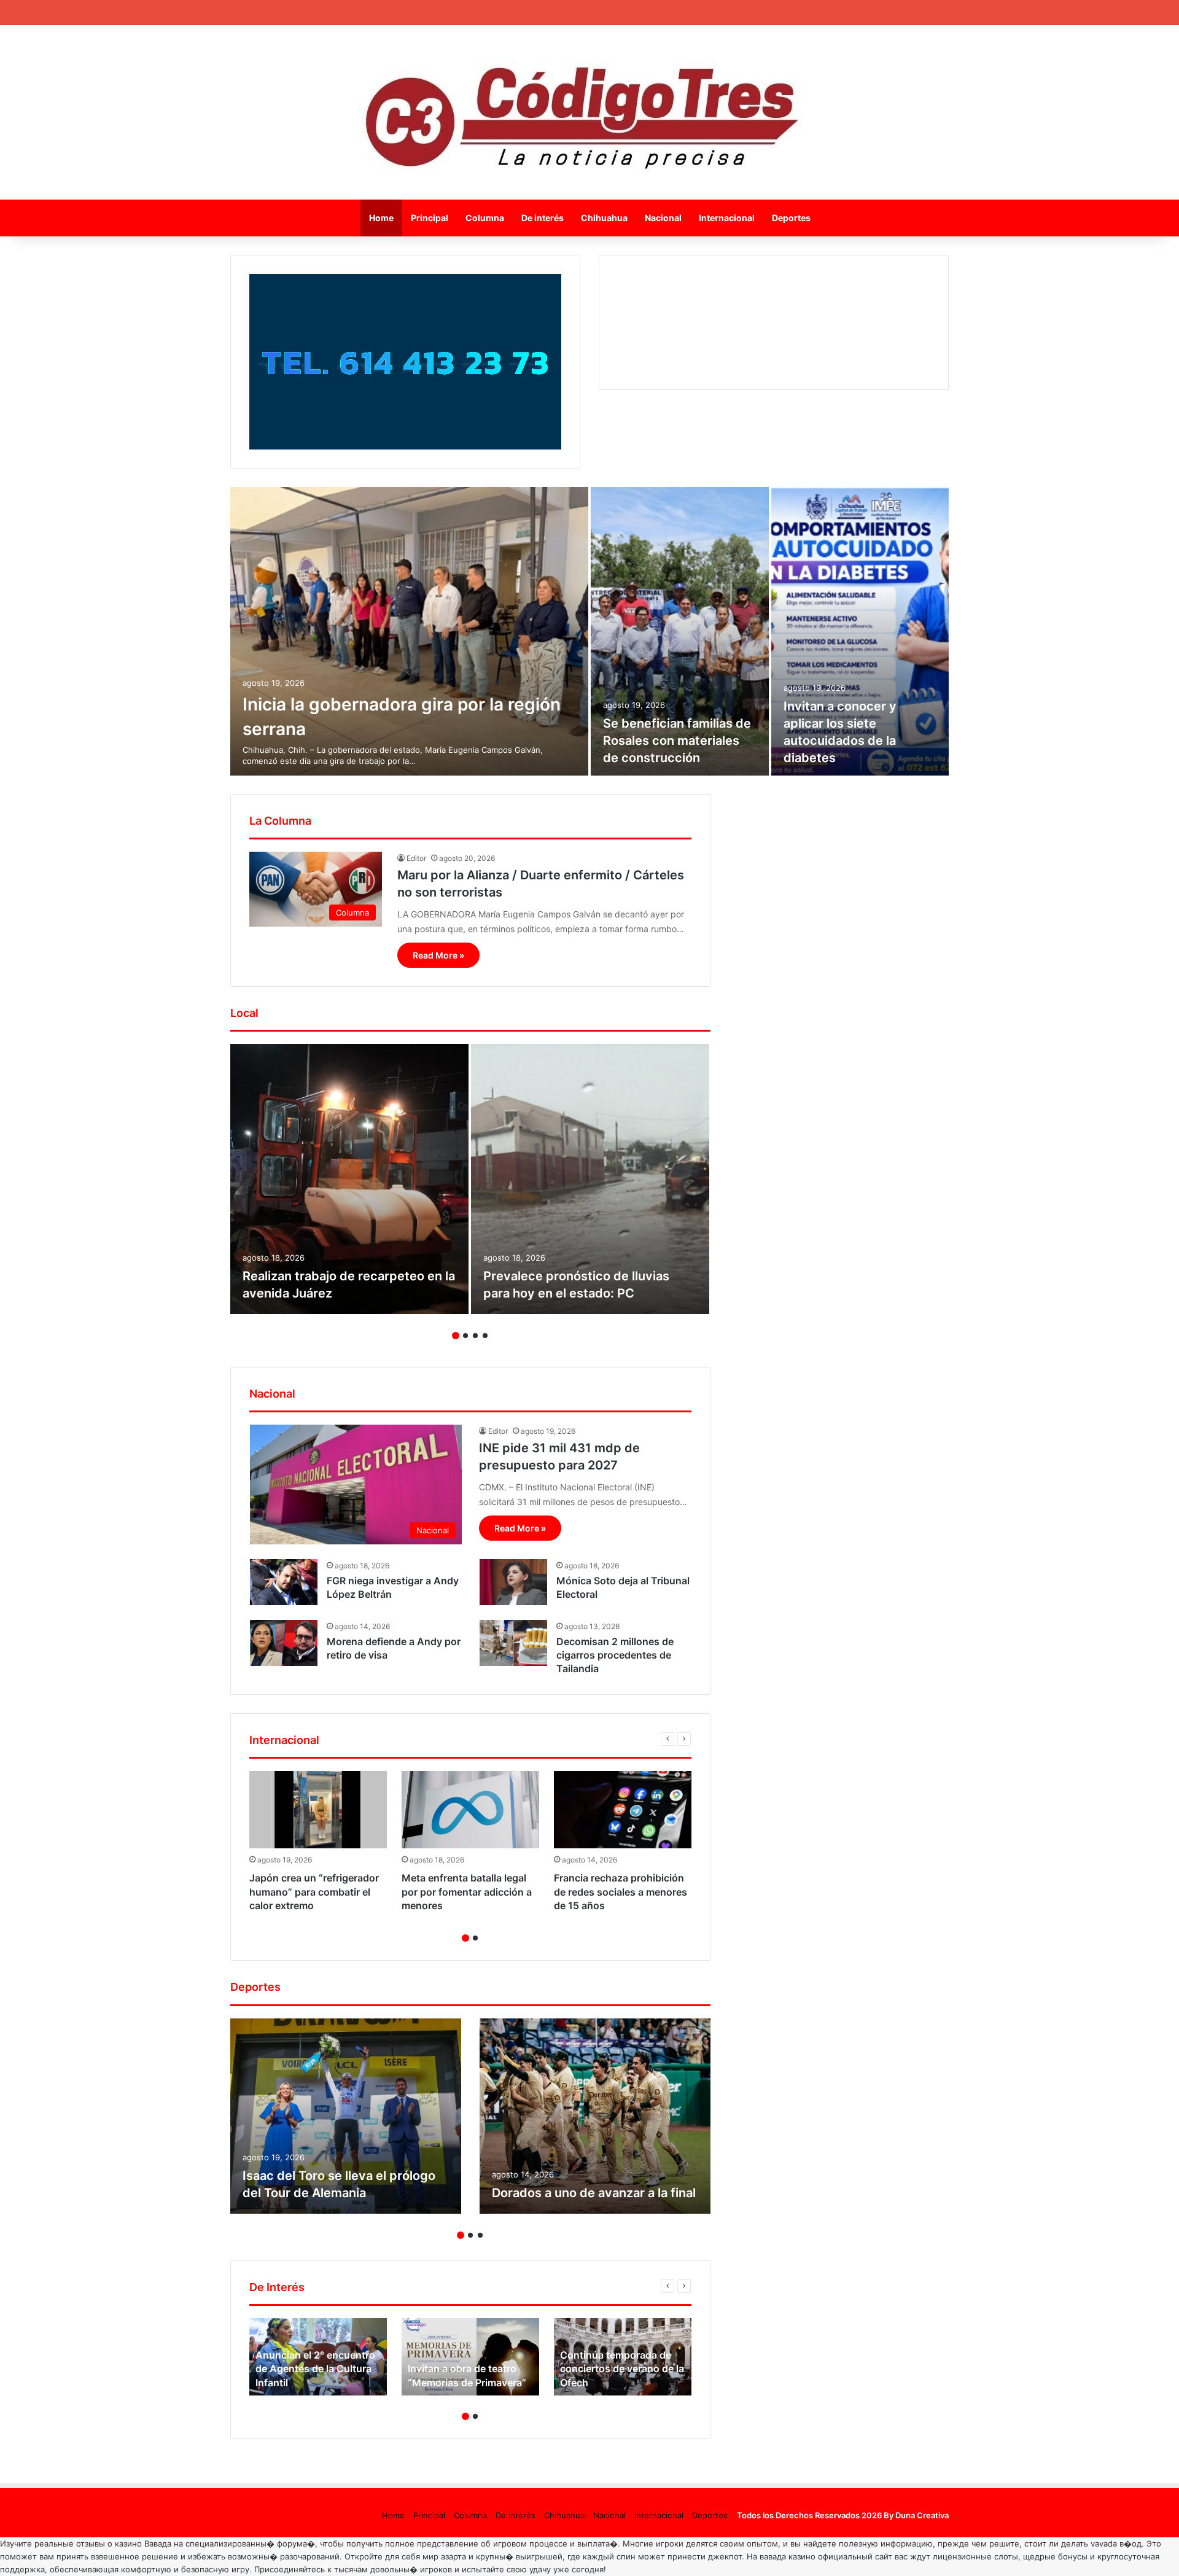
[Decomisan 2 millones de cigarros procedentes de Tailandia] (513, 1643)
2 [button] (465, 1336)
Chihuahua (604, 218)
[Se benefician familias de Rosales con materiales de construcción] (680, 631)
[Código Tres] (590, 112)
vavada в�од (1116, 2543)
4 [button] (485, 1336)
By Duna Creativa (916, 2515)
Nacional (663, 218)
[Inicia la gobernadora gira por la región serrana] (409, 631)
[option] (589, 631)
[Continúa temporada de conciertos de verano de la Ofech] (623, 2357)
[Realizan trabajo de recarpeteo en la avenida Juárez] (349, 1179)
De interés (543, 218)
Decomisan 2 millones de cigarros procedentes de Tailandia (615, 1655)
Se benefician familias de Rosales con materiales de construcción (677, 741)
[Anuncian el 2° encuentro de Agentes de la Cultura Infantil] (318, 2357)
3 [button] (475, 1336)
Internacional (727, 218)
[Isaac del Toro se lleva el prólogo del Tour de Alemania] (346, 2116)
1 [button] (456, 1336)
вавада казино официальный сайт (826, 2556)
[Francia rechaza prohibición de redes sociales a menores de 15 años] (623, 1810)
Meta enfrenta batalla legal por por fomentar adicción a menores (467, 1892)
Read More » (438, 955)
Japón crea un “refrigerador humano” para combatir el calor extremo (314, 1892)
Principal (430, 218)
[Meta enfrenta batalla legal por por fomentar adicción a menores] (470, 1810)
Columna (485, 218)
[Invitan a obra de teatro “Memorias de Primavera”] (470, 2357)
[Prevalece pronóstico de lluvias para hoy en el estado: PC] (590, 1179)
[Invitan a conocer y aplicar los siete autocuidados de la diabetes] (860, 631)
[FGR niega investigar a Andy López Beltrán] (284, 1582)
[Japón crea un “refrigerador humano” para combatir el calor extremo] (318, 1810)
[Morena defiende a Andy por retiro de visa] (284, 1643)
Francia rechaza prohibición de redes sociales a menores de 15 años (621, 1892)
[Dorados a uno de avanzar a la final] (595, 2116)
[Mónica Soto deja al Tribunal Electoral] (513, 1582)
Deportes (791, 218)
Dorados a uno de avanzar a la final (594, 2193)
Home (381, 218)
